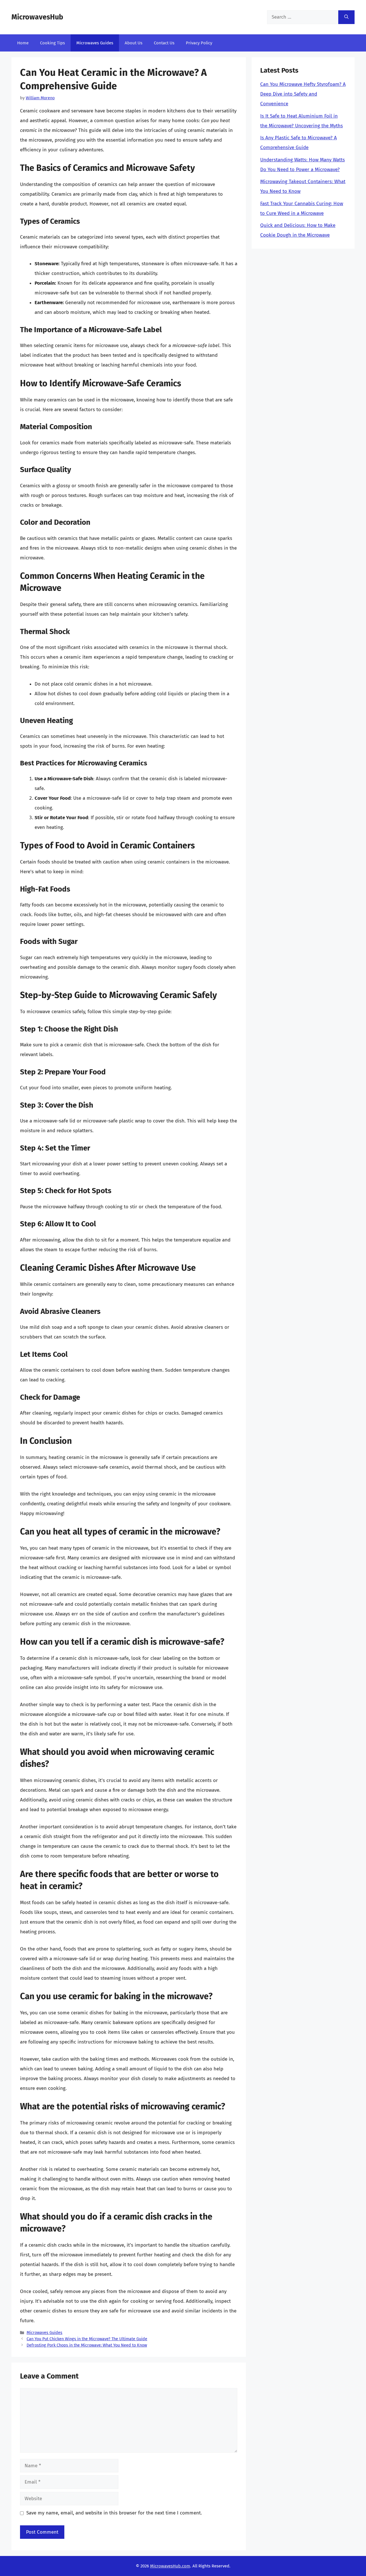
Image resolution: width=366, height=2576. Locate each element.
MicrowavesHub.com (170, 2566)
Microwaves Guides (95, 43)
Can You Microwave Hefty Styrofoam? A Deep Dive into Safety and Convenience (303, 94)
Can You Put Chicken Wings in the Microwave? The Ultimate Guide (87, 2339)
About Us (134, 43)
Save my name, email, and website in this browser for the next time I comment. (114, 2513)
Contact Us (164, 43)
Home (23, 43)
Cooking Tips (52, 43)
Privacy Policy (199, 43)
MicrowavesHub (37, 17)
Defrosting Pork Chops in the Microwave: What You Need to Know (87, 2345)
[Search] (346, 17)
